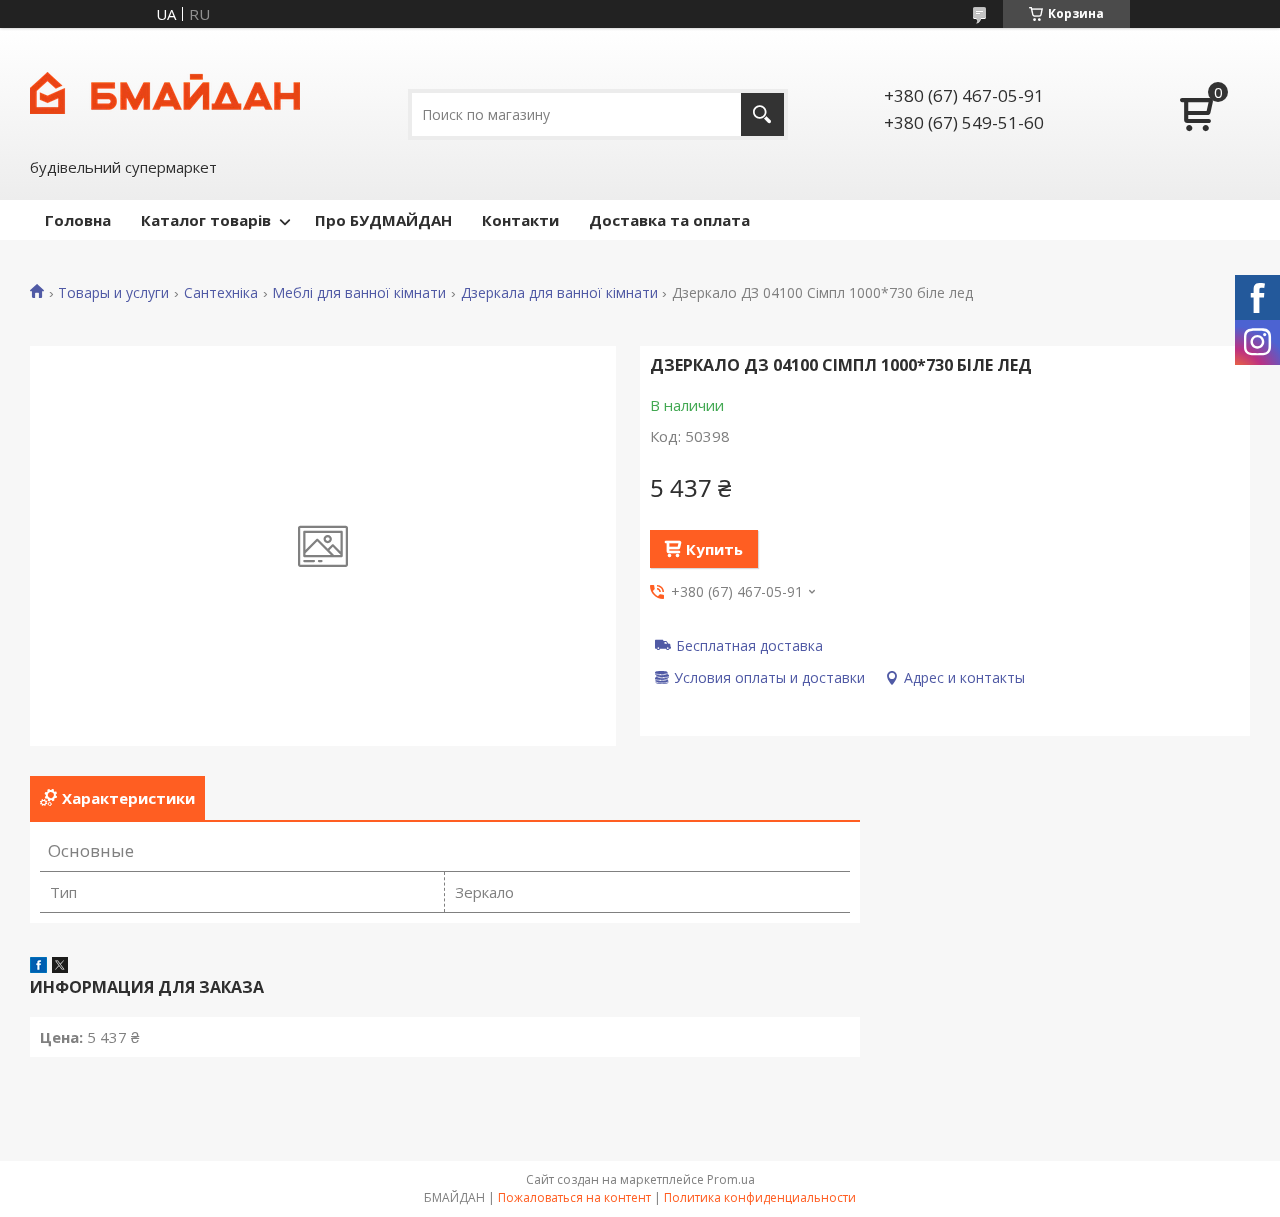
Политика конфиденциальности (760, 1197)
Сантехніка (221, 293)
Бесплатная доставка (749, 645)
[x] (60, 967)
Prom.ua (731, 1179)
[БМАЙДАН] (165, 91)
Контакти (520, 220)
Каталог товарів (206, 220)
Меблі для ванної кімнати (359, 293)
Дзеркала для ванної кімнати (559, 293)
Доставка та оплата (669, 220)
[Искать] (762, 114)
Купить (714, 549)
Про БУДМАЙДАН (383, 220)
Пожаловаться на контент (574, 1197)
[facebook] (38, 967)
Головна (78, 220)
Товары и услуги (113, 293)
